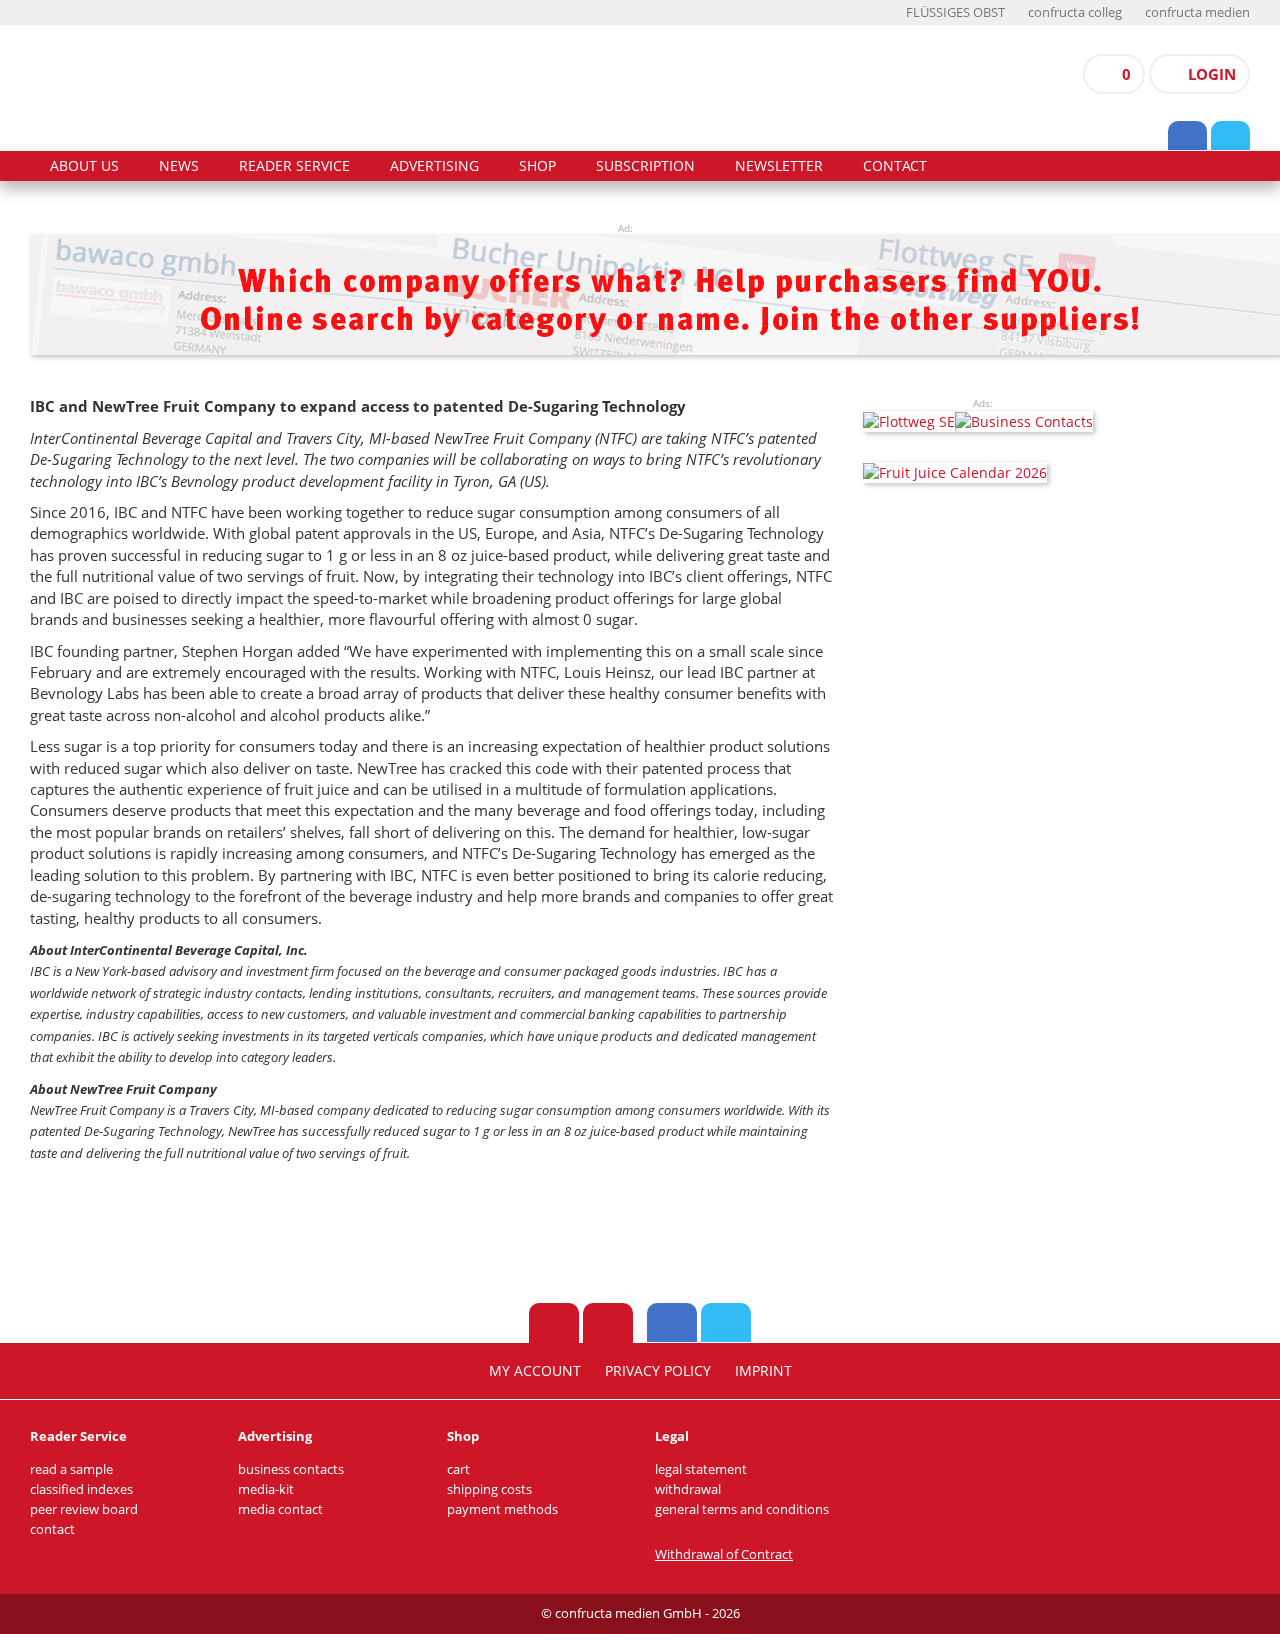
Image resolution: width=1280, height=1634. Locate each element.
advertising (434, 166)
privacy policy (658, 1371)
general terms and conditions (742, 1509)
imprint (763, 1371)
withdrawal (688, 1489)
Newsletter (779, 166)
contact (895, 166)
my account (535, 1371)
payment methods (502, 1509)
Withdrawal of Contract (724, 1554)
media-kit (266, 1489)
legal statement (701, 1469)
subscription (645, 166)
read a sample (71, 1469)
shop (537, 166)
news (179, 166)
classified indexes (81, 1489)
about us (84, 166)
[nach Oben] (554, 1323)
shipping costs (489, 1489)
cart (458, 1469)
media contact (280, 1509)
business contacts (291, 1469)
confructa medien (1197, 12)
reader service (294, 166)
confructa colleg (1075, 12)
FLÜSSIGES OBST (955, 12)
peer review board (84, 1509)
